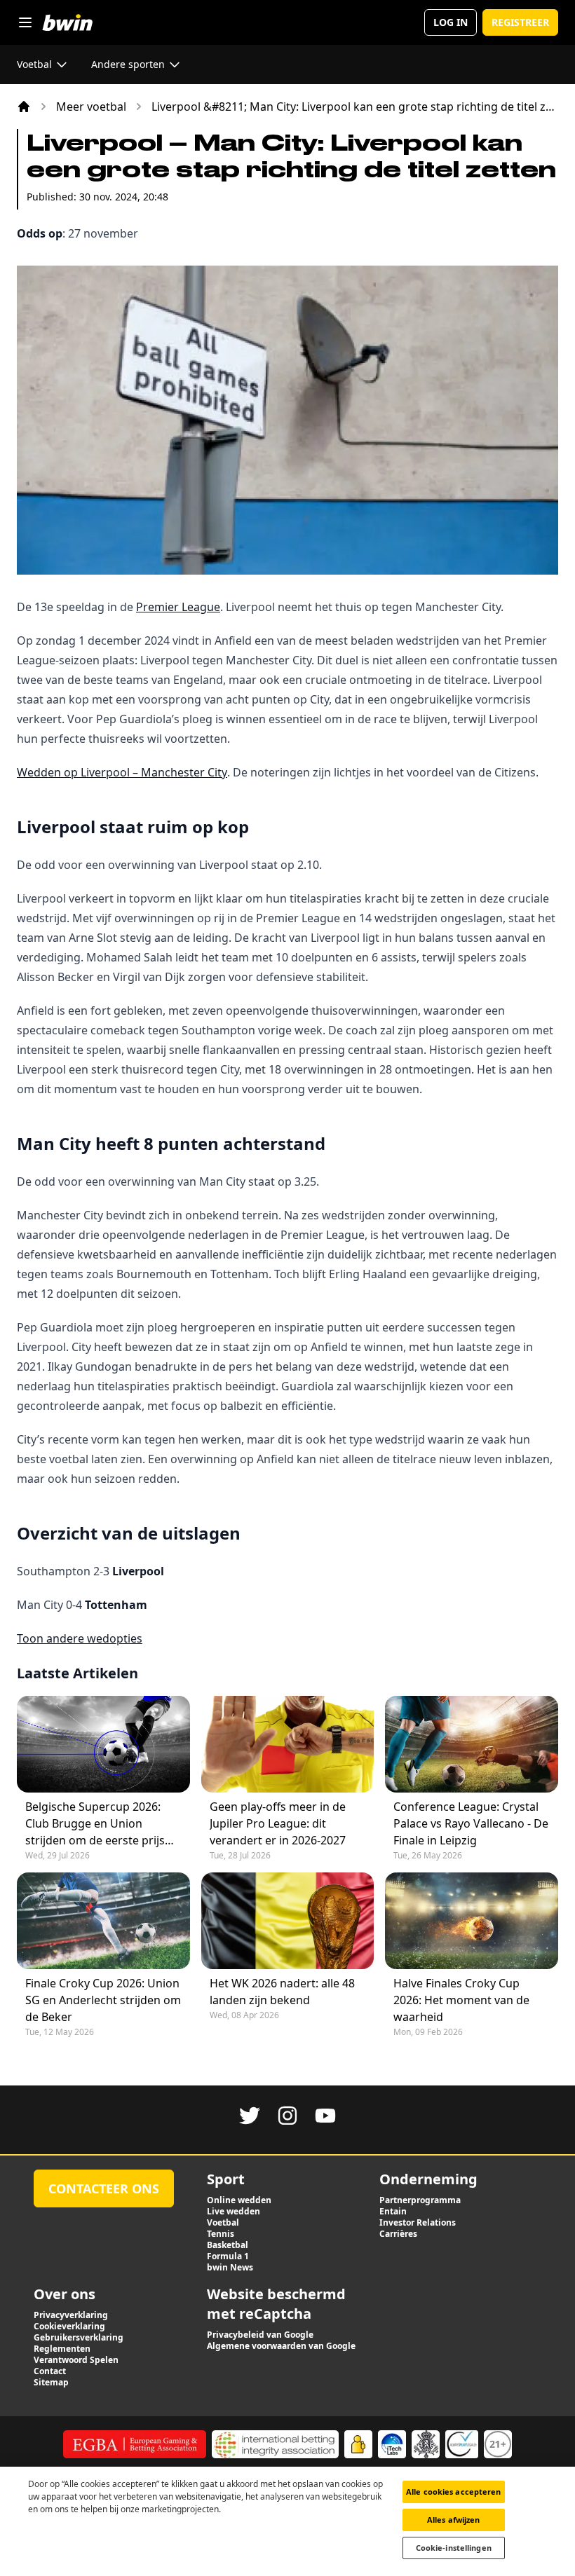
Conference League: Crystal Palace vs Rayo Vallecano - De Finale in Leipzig (471, 1823)
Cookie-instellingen (454, 2548)
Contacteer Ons (104, 2188)
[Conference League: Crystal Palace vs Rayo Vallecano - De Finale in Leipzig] (472, 1744)
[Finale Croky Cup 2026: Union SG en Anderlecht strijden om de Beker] (103, 1921)
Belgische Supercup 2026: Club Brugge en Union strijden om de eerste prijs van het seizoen (95, 1824)
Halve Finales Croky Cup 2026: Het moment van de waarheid (461, 2000)
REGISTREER (520, 22)
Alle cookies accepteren (454, 2492)
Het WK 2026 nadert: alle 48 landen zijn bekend (282, 1992)
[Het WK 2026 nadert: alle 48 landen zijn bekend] (288, 1921)
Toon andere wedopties (80, 1638)
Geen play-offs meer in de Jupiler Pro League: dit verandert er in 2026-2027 (278, 1823)
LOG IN (451, 22)
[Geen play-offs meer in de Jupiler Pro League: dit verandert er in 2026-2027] (288, 1744)
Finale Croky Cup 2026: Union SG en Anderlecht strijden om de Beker (103, 2000)
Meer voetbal (91, 107)
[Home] (24, 107)
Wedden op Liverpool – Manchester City (122, 772)
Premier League (178, 607)
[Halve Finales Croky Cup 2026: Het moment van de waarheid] (472, 1921)
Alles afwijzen (454, 2520)
